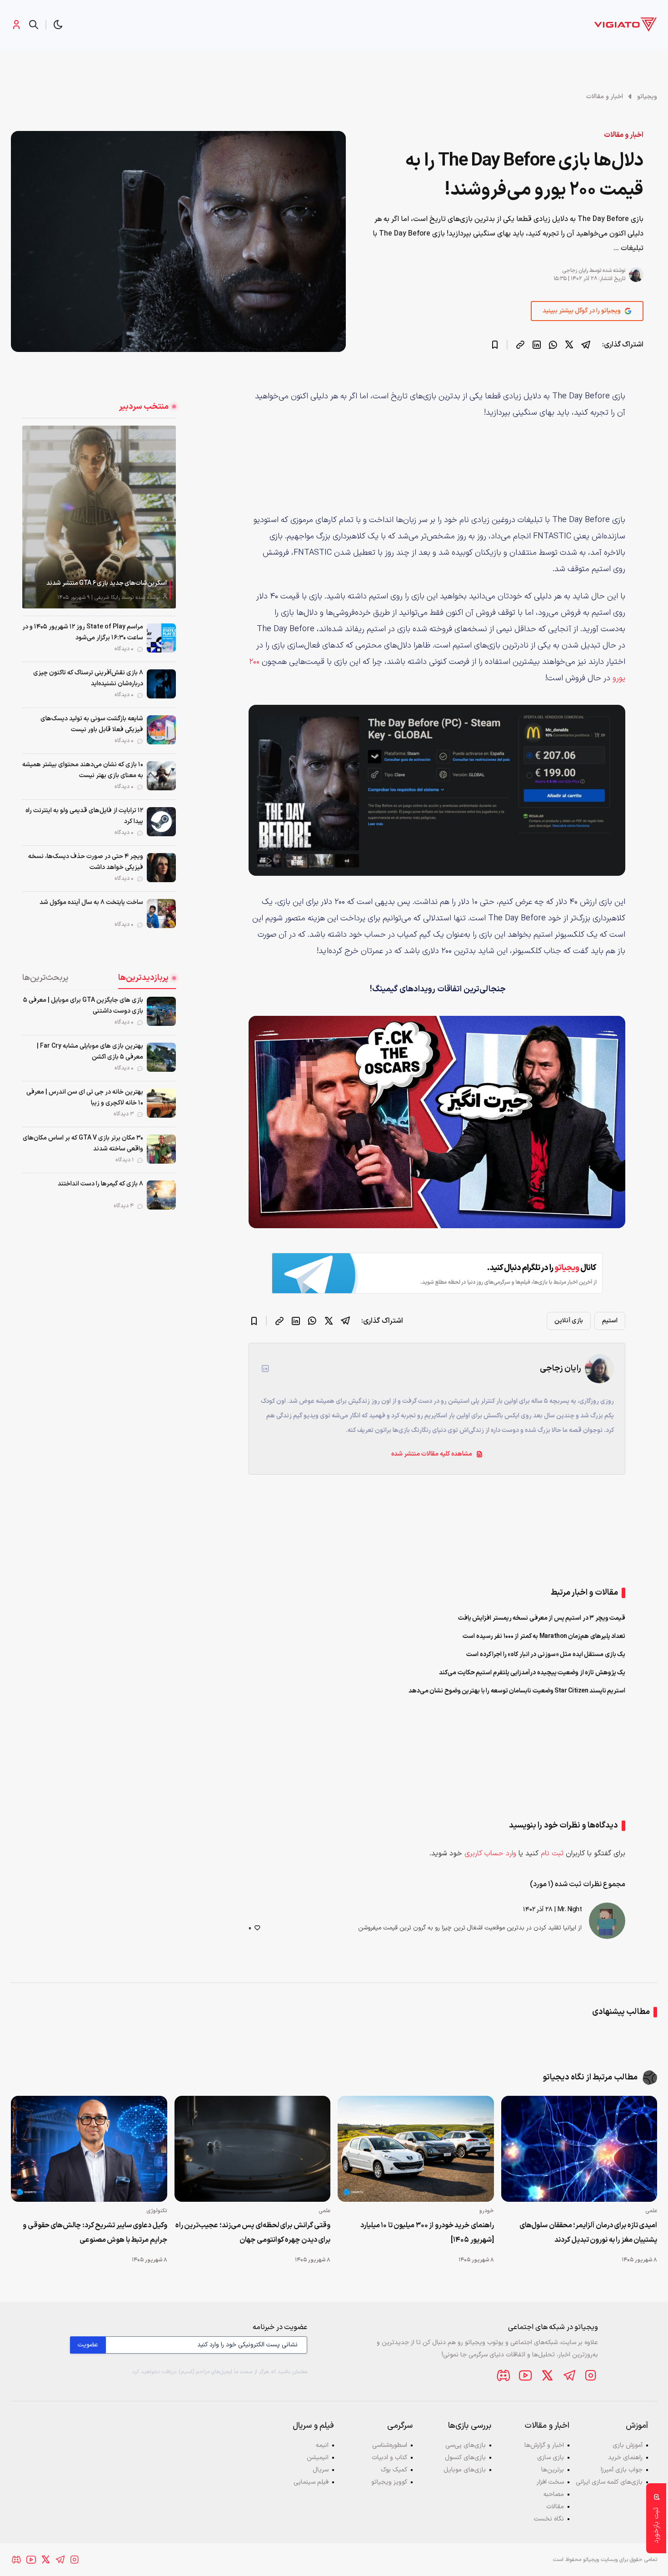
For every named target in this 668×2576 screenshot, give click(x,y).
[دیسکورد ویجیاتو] (503, 2375)
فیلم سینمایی (311, 2482)
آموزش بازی (628, 2445)
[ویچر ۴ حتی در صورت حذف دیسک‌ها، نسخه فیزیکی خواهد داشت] (161, 868)
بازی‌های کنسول (465, 2458)
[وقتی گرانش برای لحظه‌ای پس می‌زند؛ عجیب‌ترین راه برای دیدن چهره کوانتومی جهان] (253, 2149)
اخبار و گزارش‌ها (544, 2445)
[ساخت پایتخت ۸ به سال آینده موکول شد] (161, 914)
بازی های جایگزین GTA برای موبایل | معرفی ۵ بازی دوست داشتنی (83, 1006)
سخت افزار (550, 2482)
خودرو (487, 2211)
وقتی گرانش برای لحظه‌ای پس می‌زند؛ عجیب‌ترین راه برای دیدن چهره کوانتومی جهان (253, 2233)
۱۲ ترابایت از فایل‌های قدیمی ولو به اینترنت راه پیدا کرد (84, 816)
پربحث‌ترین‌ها (45, 978)
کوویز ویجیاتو (389, 2482)
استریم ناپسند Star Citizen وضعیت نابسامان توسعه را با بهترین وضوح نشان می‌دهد (517, 1691)
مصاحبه (554, 2494)
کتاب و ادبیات (389, 2458)
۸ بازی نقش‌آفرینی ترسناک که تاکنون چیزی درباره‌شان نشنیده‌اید (88, 678)
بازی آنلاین (569, 1321)
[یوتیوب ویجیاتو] (525, 2375)
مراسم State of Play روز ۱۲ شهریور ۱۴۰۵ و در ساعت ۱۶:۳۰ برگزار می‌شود (83, 632)
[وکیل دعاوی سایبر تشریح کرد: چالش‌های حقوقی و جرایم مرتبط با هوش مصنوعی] (89, 2149)
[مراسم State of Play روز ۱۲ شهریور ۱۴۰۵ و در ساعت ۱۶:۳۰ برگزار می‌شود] (161, 638)
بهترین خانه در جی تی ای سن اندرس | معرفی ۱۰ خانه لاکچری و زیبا (85, 1097)
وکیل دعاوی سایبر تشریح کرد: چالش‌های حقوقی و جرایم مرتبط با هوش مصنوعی (95, 2233)
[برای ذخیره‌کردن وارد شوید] (495, 345)
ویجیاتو (647, 97)
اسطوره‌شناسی (390, 2445)
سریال (321, 2470)
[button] (58, 25)
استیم (610, 1321)
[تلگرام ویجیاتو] (569, 2375)
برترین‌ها (553, 2470)
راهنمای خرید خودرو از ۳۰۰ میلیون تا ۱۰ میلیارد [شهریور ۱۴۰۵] (427, 2233)
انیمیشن (318, 2458)
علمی (651, 2211)
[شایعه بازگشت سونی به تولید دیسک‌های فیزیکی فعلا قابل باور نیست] (161, 730)
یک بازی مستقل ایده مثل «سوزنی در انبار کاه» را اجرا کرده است (546, 1655)
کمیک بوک (394, 2470)
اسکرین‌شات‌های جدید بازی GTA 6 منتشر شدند (107, 583)
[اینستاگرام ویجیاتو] (591, 2375)
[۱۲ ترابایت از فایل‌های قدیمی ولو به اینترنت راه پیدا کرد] (161, 822)
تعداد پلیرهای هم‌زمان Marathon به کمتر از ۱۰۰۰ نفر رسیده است (544, 1636)
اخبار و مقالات (605, 97)
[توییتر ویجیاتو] (547, 2375)
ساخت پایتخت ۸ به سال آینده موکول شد (91, 902)
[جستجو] (34, 25)
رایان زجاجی (575, 271)
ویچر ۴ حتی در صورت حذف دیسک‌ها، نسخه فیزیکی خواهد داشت (86, 862)
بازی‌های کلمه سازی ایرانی (609, 2482)
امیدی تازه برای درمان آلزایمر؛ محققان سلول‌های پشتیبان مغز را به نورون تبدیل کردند (588, 2233)
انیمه (322, 2445)
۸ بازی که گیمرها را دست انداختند (100, 1184)
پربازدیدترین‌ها (143, 978)
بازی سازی (551, 2458)
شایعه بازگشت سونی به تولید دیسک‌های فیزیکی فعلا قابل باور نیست (92, 724)
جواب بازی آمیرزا (622, 2470)
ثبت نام (552, 1853)
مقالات (555, 2507)
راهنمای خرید (625, 2458)
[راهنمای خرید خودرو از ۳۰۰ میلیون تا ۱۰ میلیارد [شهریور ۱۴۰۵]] (416, 2149)
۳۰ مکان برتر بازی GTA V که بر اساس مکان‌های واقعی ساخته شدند (83, 1143)
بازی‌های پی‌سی (466, 2445)
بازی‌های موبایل (465, 2470)
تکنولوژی (157, 2211)
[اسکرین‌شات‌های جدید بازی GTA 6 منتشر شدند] (99, 517)
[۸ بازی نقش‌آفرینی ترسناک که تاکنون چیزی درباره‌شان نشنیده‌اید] (161, 684)
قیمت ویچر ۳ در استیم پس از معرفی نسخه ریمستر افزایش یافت (542, 1618)
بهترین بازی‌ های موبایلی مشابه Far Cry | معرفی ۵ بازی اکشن (90, 1052)
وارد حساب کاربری (490, 1853)
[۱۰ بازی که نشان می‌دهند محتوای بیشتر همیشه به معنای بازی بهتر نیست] (161, 776)
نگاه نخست (549, 2519)
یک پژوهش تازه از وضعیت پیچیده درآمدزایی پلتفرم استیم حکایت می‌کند (532, 1673)
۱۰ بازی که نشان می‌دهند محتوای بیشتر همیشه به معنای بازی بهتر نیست (83, 770)
